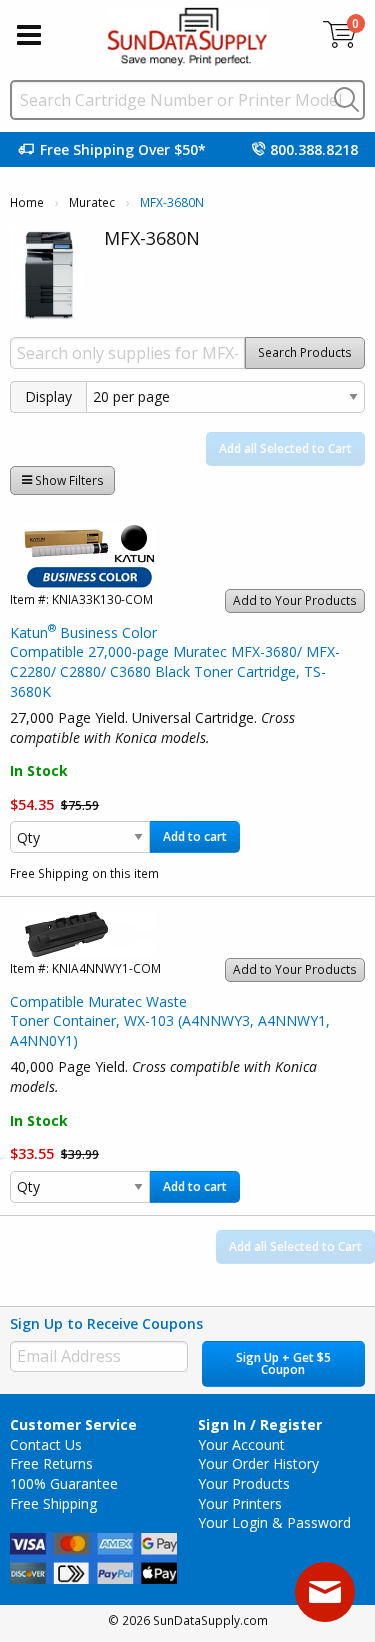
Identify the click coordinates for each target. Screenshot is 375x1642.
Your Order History (258, 1463)
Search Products (305, 352)
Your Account (241, 1444)
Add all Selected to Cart (285, 448)
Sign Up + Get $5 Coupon (283, 1363)
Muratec (92, 202)
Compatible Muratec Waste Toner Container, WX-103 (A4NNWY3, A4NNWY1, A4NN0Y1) (170, 1021)
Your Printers (240, 1503)
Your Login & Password (274, 1522)
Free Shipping (53, 1503)
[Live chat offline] (325, 1592)
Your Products (244, 1483)
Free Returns (51, 1463)
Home (27, 202)
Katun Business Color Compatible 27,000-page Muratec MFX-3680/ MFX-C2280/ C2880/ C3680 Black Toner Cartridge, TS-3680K (175, 662)
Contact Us (46, 1444)
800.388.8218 (314, 149)
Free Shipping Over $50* (123, 149)
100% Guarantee (64, 1483)
